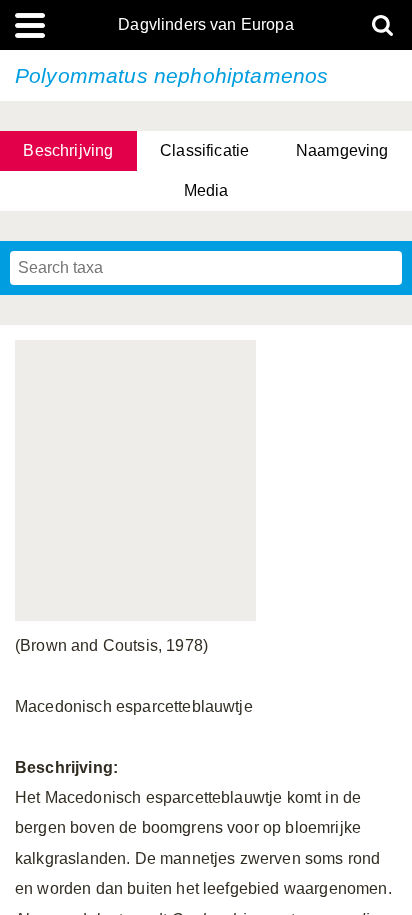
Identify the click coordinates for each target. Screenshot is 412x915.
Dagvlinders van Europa (206, 25)
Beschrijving (68, 150)
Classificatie (204, 150)
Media (206, 190)
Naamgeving (342, 150)
